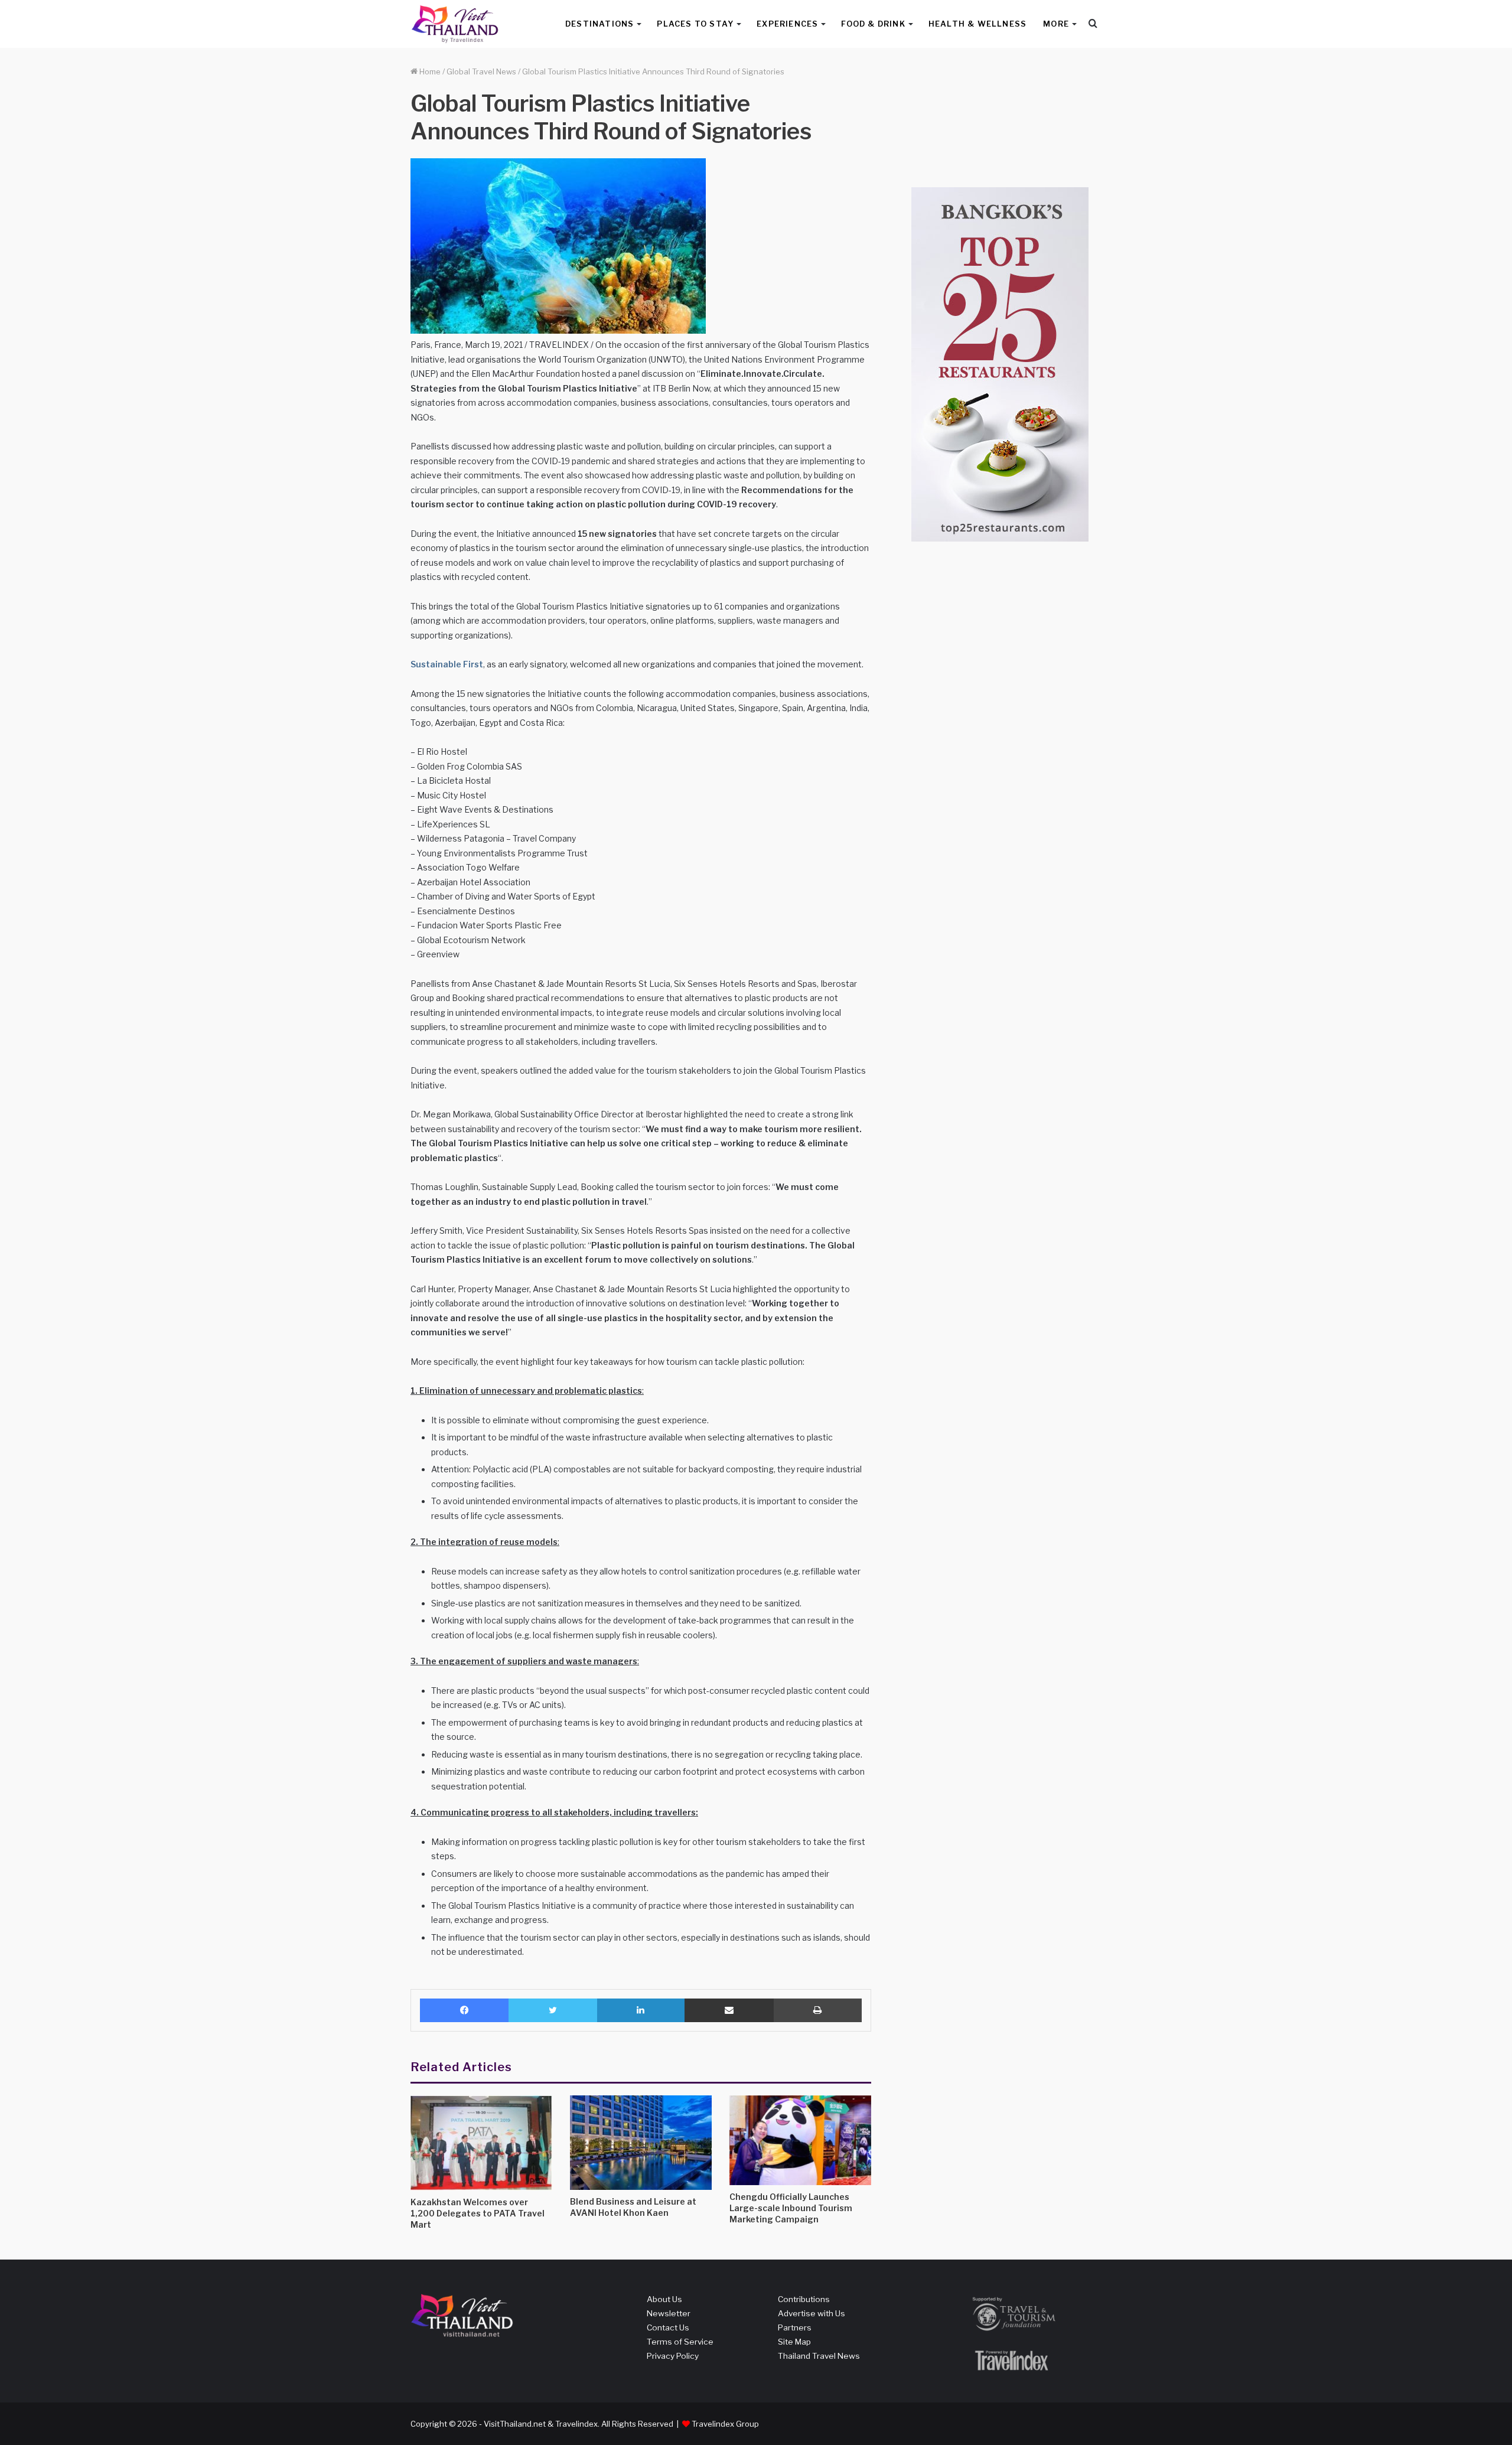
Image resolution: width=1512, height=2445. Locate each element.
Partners (795, 2327)
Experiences (787, 24)
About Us (664, 2299)
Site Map (794, 2342)
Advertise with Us (812, 2313)
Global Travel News (481, 71)
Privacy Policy (673, 2356)
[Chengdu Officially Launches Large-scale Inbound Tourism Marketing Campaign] (800, 2140)
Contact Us (668, 2327)
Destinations (599, 24)
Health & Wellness (977, 24)
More (1056, 24)
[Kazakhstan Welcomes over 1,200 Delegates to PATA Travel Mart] (481, 2143)
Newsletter (669, 2313)
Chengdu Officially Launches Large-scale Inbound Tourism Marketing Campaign (791, 2208)
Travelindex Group (725, 2424)
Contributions (804, 2299)
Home (429, 71)
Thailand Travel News (819, 2356)
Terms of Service (680, 2342)
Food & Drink (873, 24)
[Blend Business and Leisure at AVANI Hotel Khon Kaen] (641, 2143)
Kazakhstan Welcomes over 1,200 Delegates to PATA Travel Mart (478, 2213)
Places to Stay (695, 24)
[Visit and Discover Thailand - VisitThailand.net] (455, 24)
